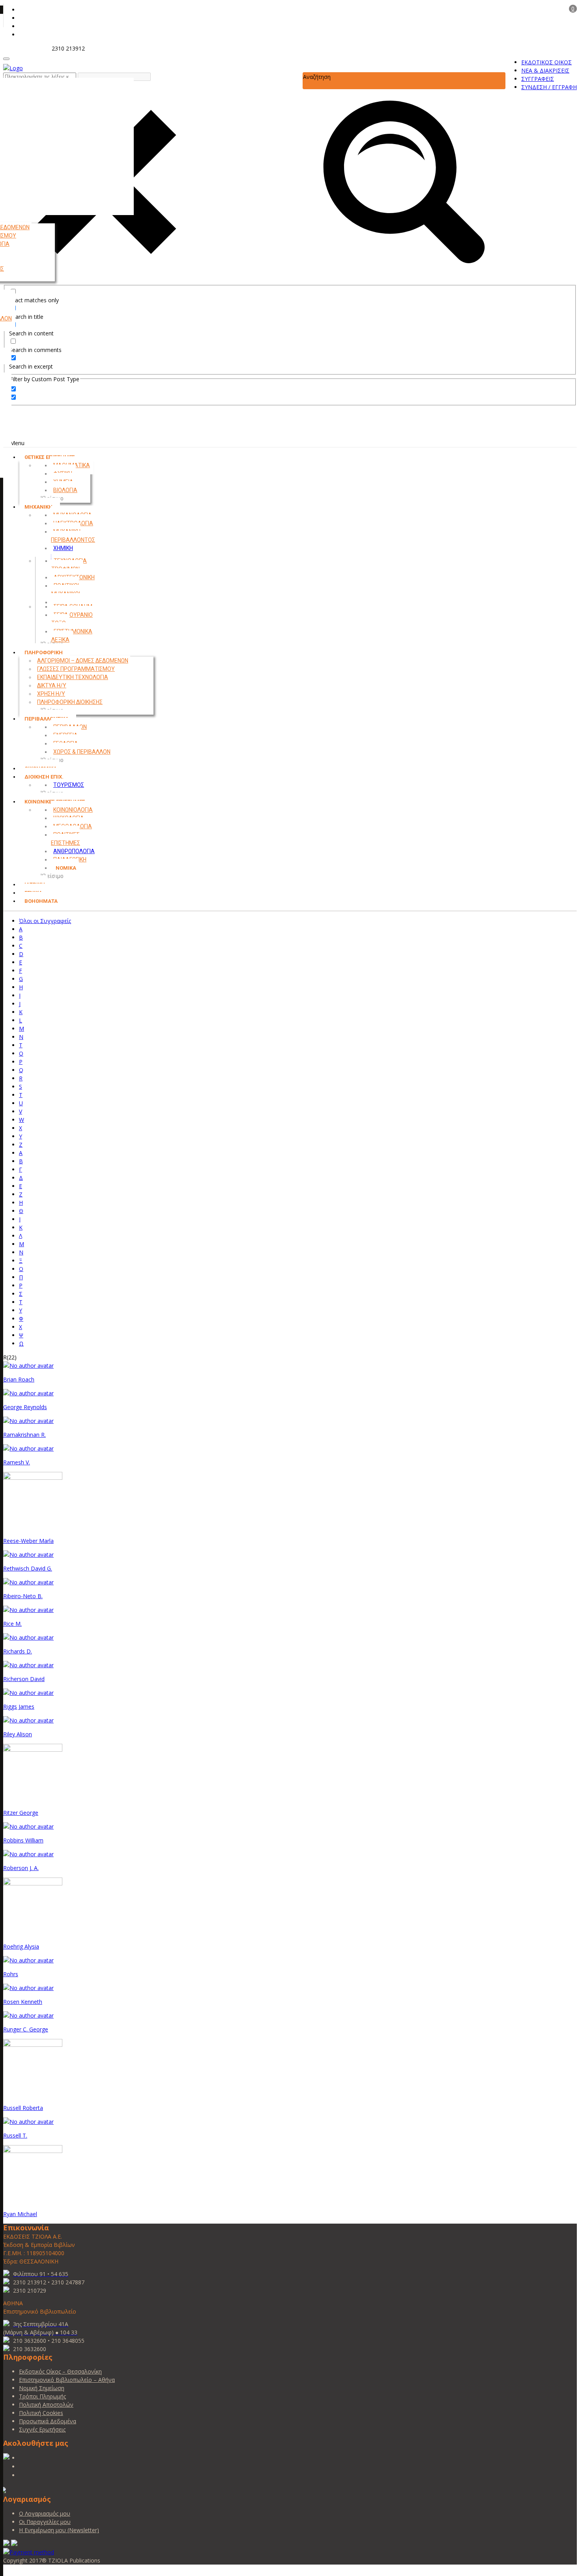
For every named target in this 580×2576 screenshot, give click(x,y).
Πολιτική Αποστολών (46, 2405)
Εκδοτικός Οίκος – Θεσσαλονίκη (60, 2371)
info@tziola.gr (27, 48)
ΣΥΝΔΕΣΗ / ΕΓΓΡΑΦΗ (549, 87)
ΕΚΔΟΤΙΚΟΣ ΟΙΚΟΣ (546, 62)
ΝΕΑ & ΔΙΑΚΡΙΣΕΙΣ (545, 70)
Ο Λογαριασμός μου (45, 2513)
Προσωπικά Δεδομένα (48, 2421)
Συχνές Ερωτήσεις (42, 2429)
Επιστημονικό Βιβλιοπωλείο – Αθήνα (67, 2380)
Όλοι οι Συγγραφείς (45, 921)
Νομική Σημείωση (42, 2388)
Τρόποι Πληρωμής (42, 2396)
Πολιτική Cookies (41, 2413)
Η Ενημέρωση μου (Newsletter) (59, 2530)
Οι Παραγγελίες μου (45, 2522)
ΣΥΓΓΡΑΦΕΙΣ (538, 79)
